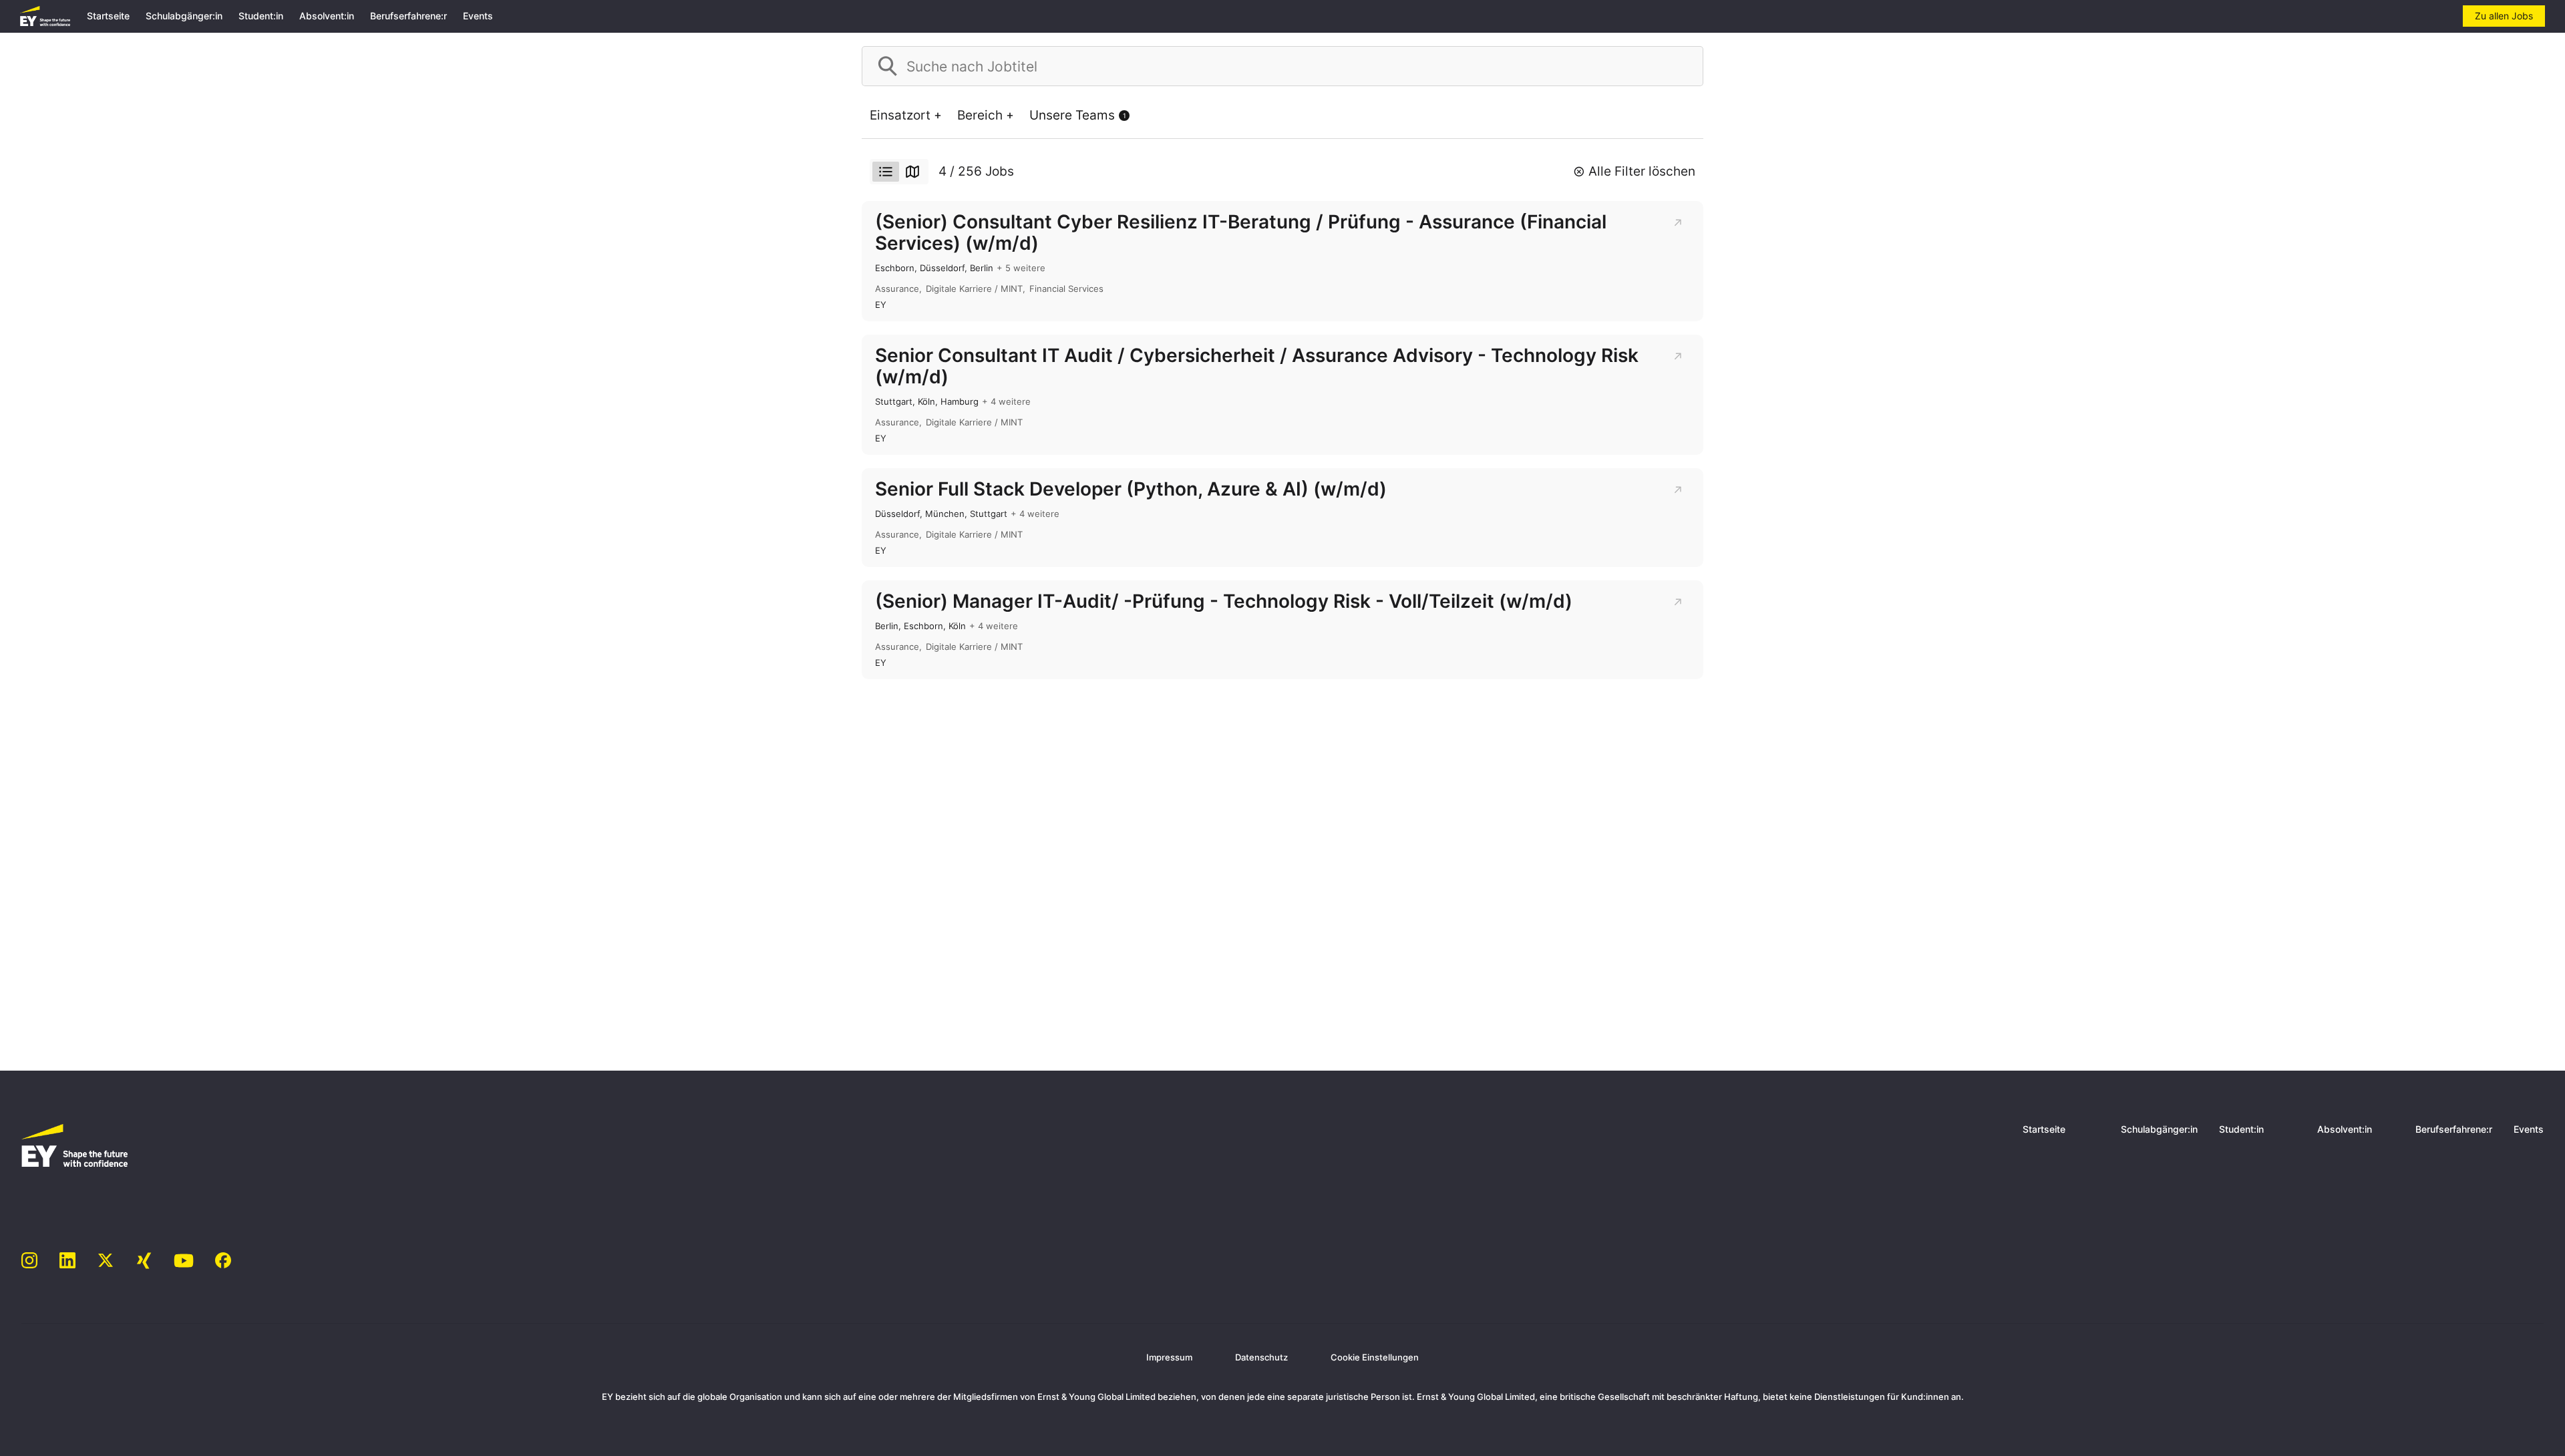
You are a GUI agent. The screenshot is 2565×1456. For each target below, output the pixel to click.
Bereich (980, 115)
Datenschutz (1261, 1357)
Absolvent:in (327, 16)
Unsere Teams (1078, 115)
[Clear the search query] (1682, 66)
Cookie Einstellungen (1375, 1357)
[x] (106, 1261)
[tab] (886, 172)
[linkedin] (68, 1261)
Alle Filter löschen (1642, 171)
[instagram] (30, 1261)
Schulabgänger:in (184, 16)
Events (478, 16)
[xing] (144, 1261)
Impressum (1169, 1357)
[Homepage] (45, 16)
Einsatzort (900, 115)
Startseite (108, 16)
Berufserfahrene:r (408, 16)
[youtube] (184, 1261)
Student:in (261, 16)
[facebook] (223, 1261)
